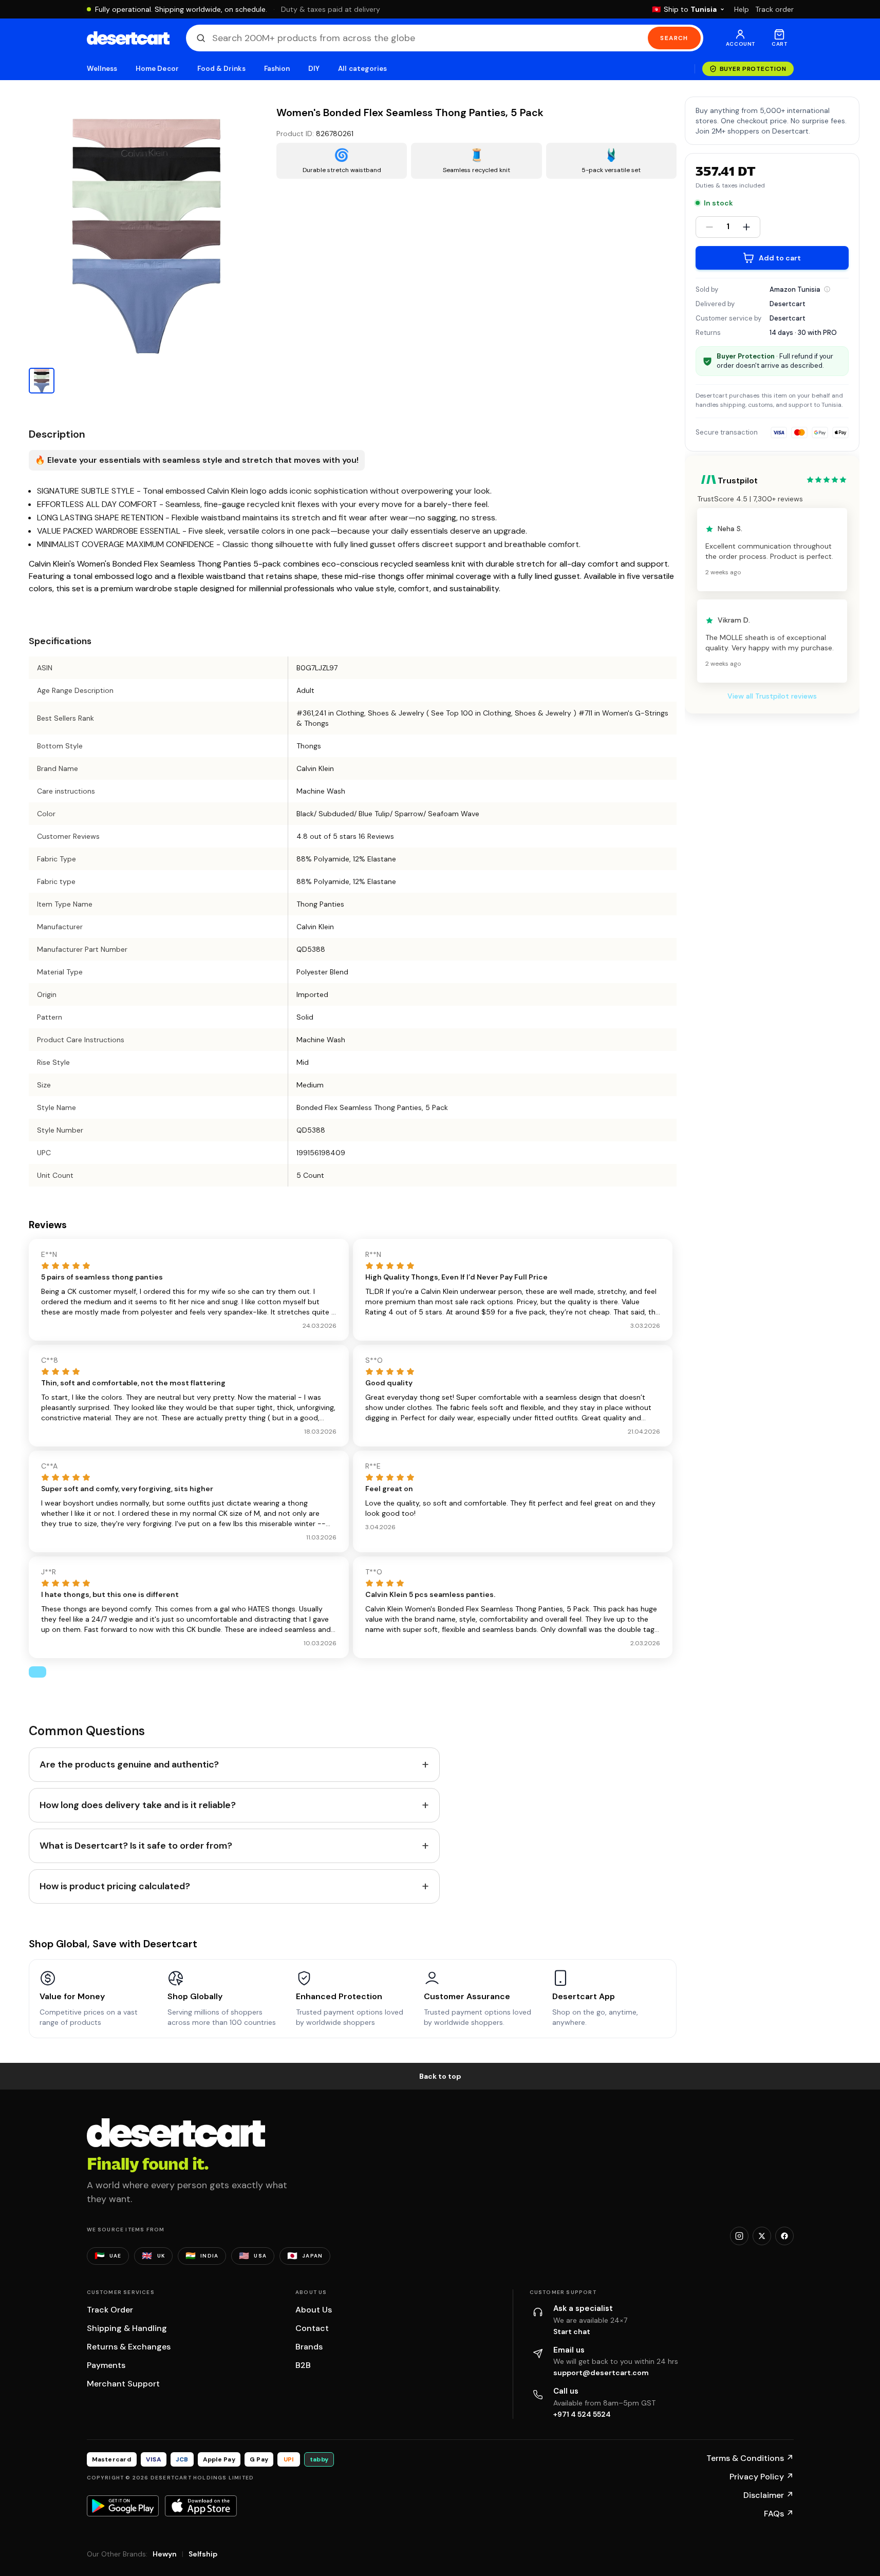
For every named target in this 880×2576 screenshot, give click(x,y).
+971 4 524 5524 (582, 2414)
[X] (762, 2236)
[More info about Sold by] (827, 289)
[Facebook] (784, 2236)
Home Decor (157, 69)
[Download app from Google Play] (123, 2506)
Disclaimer (769, 2495)
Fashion (277, 69)
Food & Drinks (221, 69)
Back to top (440, 2076)
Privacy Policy (762, 2477)
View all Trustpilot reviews (772, 697)
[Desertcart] (128, 38)
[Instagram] (739, 2236)
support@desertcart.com (601, 2373)
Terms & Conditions (750, 2458)
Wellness (102, 69)
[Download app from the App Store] (201, 2506)
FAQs (779, 2514)
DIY (314, 69)
